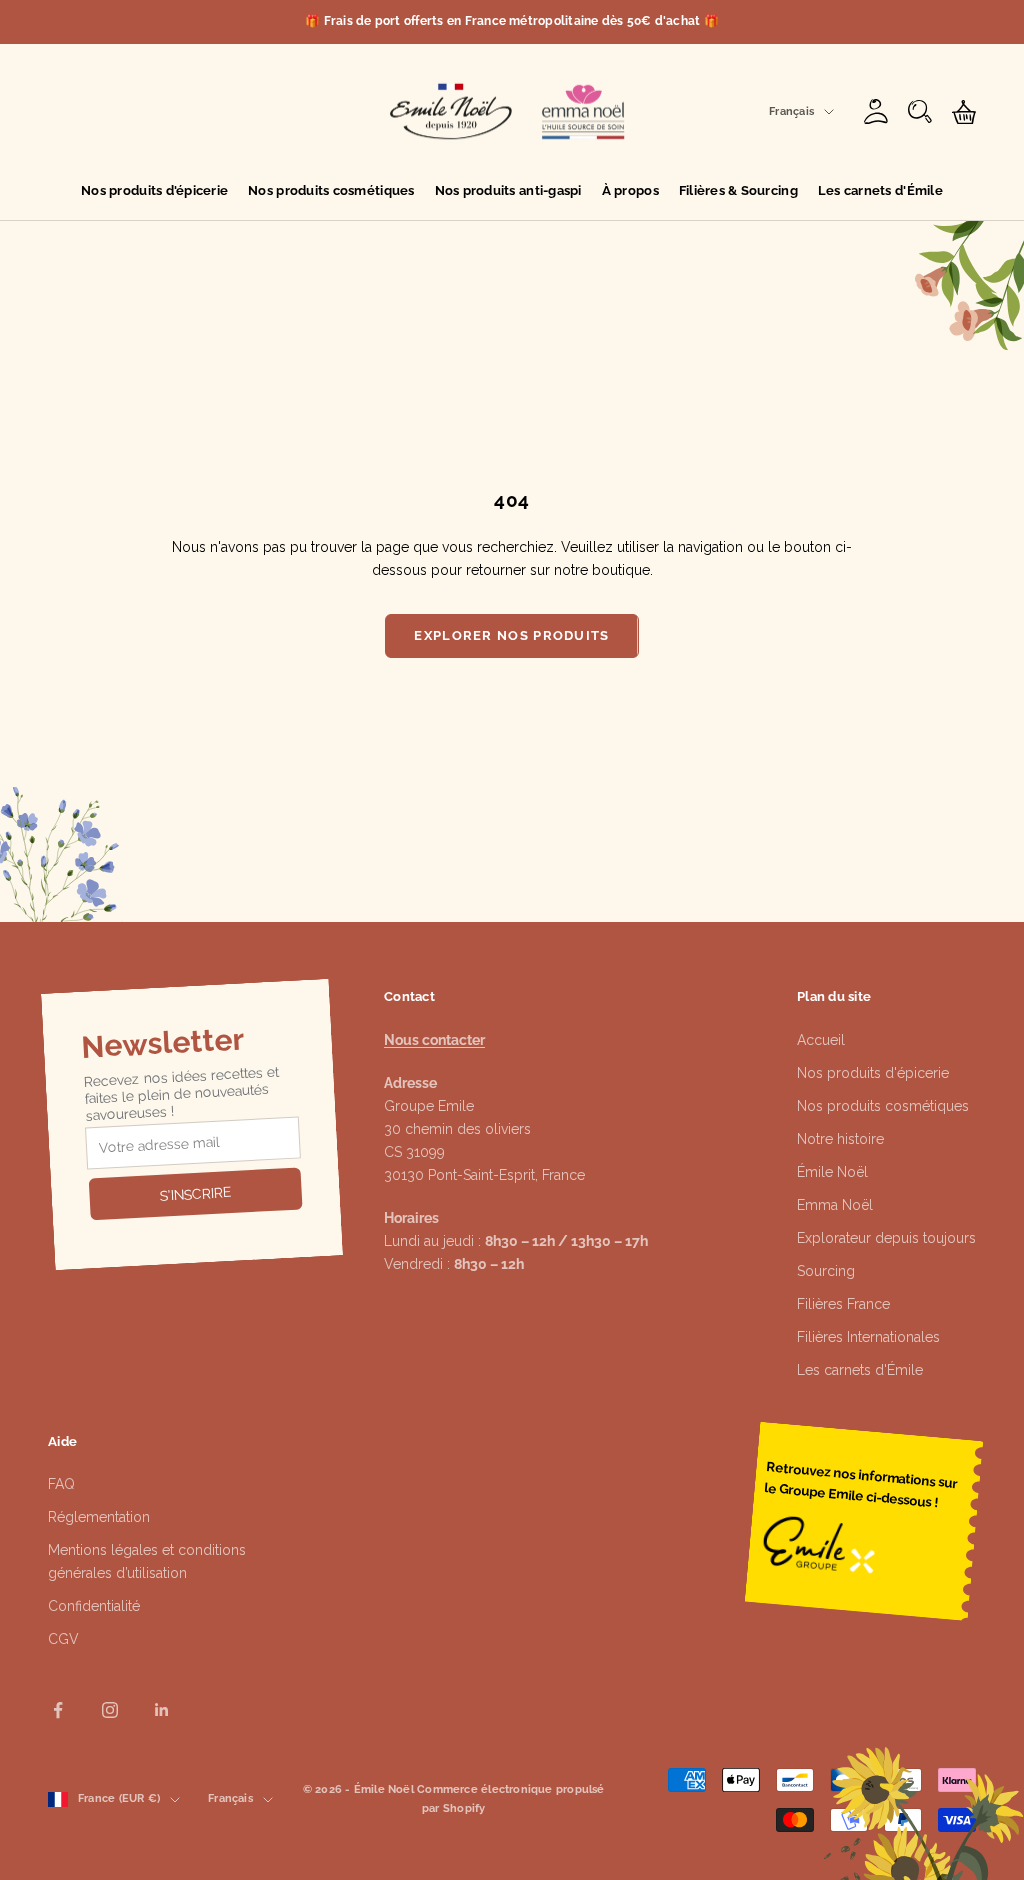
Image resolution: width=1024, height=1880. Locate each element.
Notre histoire (840, 1139)
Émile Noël (832, 1172)
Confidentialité (94, 1606)
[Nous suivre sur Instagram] (110, 1710)
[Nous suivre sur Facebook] (58, 1710)
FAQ (61, 1484)
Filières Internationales (868, 1337)
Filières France (843, 1304)
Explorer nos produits (511, 635)
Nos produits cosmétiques (331, 190)
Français (791, 111)
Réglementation (99, 1517)
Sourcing (826, 1271)
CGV (63, 1639)
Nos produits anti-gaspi (508, 190)
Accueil (821, 1040)
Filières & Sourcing (738, 190)
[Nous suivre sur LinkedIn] (162, 1710)
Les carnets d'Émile (880, 190)
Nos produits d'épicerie (154, 190)
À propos (630, 190)
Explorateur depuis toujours (886, 1238)
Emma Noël (835, 1205)
